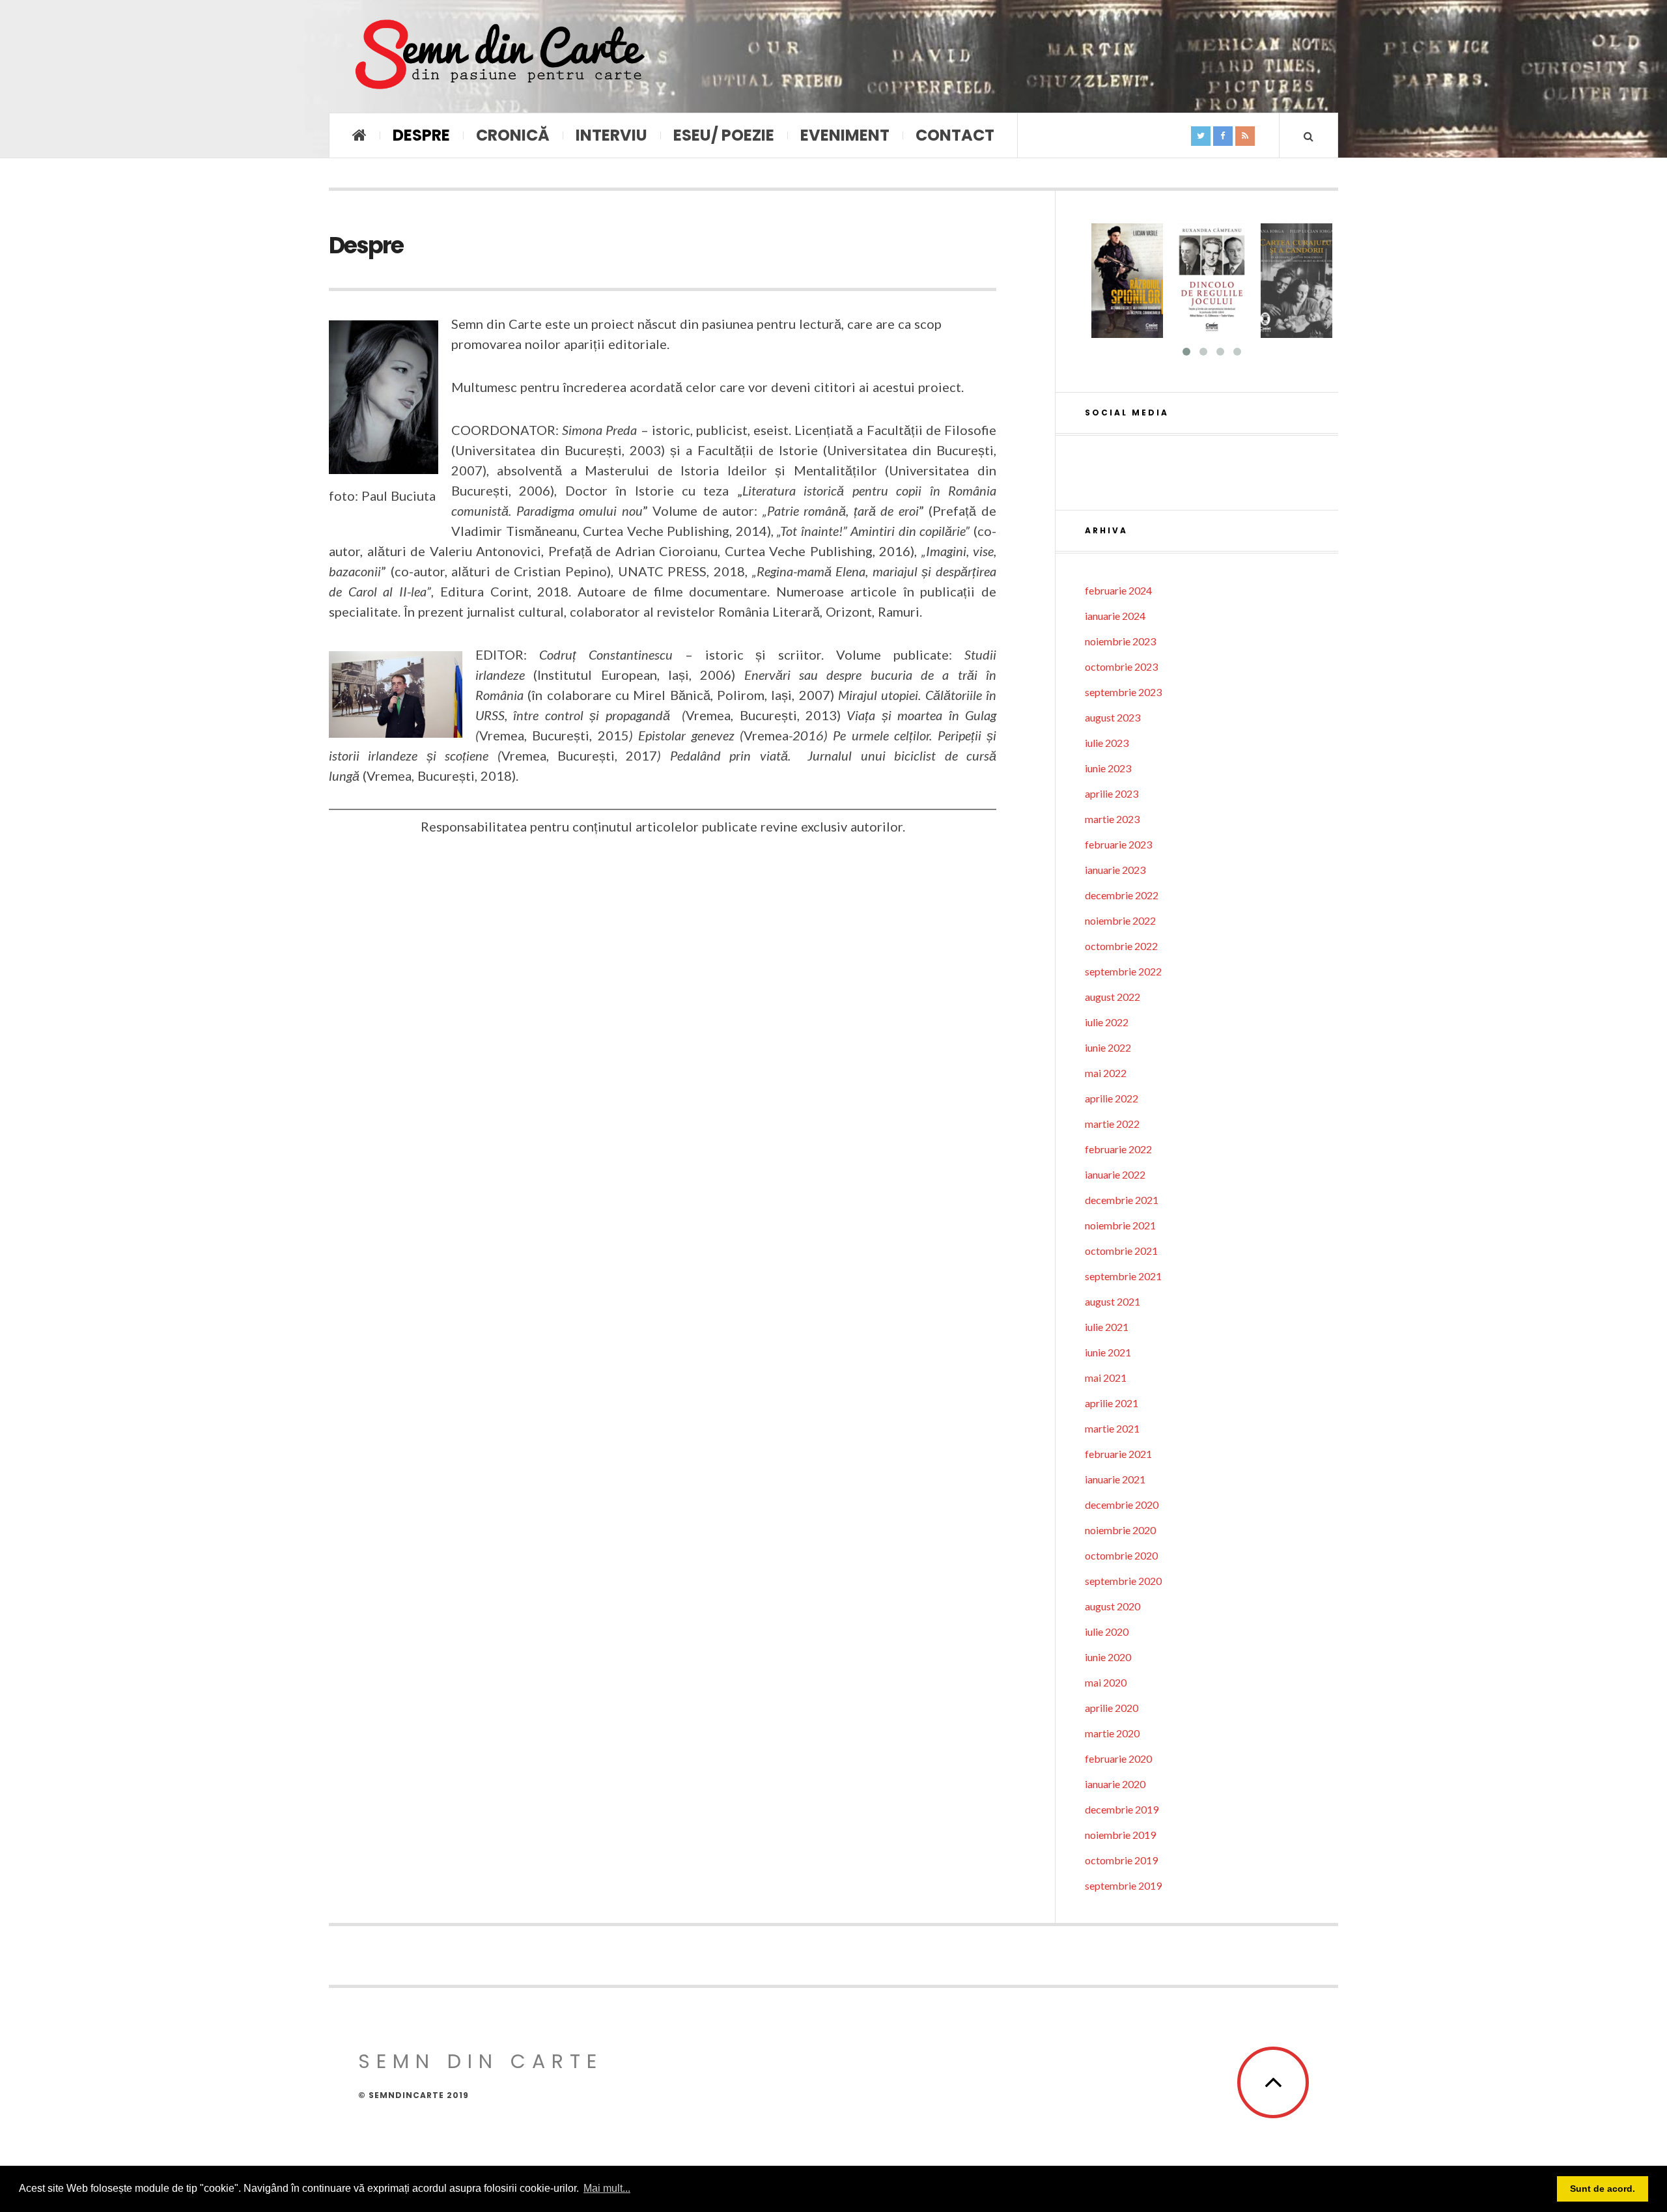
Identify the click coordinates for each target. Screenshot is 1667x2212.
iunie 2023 (1108, 768)
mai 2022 (1106, 1073)
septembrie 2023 (1123, 692)
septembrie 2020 (1123, 1581)
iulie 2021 (1107, 1327)
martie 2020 (1112, 1733)
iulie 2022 (1107, 1022)
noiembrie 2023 (1120, 641)
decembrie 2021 (1122, 1200)
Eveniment (845, 135)
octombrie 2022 (1121, 946)
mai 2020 (1106, 1682)
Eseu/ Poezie (724, 135)
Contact (955, 135)
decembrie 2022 (1122, 895)
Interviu (611, 135)
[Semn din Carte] (498, 56)
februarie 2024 (1118, 590)
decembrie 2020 (1122, 1505)
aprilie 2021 (1112, 1403)
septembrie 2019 (1123, 1885)
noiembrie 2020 (1120, 1530)
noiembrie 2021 (1120, 1225)
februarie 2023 (1118, 844)
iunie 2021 (1108, 1352)
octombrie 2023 (1121, 666)
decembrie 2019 (1122, 1809)
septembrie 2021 (1123, 1276)
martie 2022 (1112, 1124)
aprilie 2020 (1112, 1708)
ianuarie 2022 (1115, 1174)
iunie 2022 (1108, 1047)
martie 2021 (1112, 1428)
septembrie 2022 (1123, 971)
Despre (421, 135)
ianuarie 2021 (1115, 1479)
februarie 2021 (1118, 1454)
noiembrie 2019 (1120, 1835)
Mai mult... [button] (607, 2188)
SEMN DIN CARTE (481, 2061)
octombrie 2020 (1121, 1555)
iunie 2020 (1108, 1657)
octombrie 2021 (1121, 1251)
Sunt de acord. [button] (1603, 2189)
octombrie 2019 (1121, 1860)
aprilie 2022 (1112, 1098)
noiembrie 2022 (1120, 920)
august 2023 (1113, 717)
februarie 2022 (1118, 1149)
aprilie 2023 (1112, 793)
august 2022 (1113, 997)
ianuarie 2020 (1115, 1784)
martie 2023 (1112, 819)
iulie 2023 (1107, 743)
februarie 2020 (1118, 1758)
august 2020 (1113, 1606)
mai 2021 (1106, 1378)
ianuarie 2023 (1115, 870)
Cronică (513, 135)
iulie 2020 (1107, 1631)
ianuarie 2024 (1115, 616)
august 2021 (1113, 1301)
